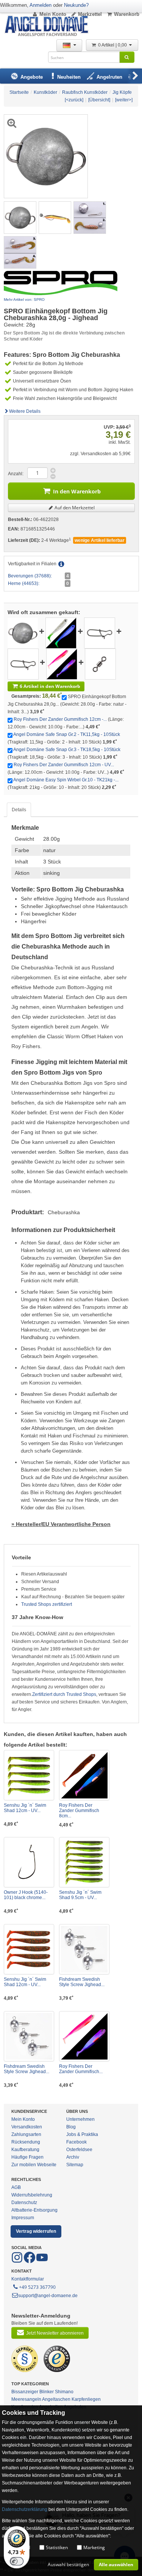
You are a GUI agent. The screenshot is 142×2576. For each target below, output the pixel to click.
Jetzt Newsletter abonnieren (55, 2333)
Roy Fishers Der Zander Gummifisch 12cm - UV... (64, 765)
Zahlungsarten (26, 2134)
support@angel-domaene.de (48, 2296)
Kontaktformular (28, 2279)
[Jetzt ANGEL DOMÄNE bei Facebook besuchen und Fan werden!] (18, 2262)
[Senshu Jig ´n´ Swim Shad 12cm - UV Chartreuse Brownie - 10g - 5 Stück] (29, 1775)
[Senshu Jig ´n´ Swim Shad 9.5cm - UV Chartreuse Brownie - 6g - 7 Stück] (84, 1862)
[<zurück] (74, 100)
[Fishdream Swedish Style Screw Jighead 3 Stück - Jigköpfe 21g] (84, 1949)
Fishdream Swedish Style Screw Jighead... (82, 1982)
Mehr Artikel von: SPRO (24, 299)
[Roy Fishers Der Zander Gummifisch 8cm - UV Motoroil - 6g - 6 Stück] (84, 1775)
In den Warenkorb (77, 491)
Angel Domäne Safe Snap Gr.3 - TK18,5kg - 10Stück (67, 750)
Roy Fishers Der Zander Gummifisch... (81, 2069)
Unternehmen (80, 2119)
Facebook (76, 2142)
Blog (71, 2127)
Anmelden (41, 5)
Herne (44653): (24, 583)
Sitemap (75, 2165)
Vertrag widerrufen (36, 2231)
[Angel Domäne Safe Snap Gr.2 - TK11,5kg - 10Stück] (100, 633)
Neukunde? (76, 5)
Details (19, 810)
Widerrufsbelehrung (32, 2195)
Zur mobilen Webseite (34, 2165)
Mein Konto (53, 14)
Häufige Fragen (27, 2157)
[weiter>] (124, 100)
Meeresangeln (26, 2399)
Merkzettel (90, 14)
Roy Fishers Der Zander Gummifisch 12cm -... (60, 719)
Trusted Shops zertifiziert (47, 1604)
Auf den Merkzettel (74, 508)
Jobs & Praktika (82, 2134)
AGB (16, 2187)
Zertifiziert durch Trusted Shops (64, 1694)
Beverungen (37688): (30, 576)
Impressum (23, 2218)
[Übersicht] (99, 100)
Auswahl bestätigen (68, 2564)
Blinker (47, 2392)
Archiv (73, 2157)
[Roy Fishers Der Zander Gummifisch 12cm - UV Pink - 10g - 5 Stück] (62, 664)
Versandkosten (27, 2127)
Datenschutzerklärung (25, 2509)
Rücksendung (26, 2142)
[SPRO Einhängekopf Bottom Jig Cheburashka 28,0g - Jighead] (20, 217)
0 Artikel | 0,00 (113, 45)
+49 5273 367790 (37, 2287)
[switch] (17, 2561)
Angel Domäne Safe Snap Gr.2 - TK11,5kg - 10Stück (67, 734)
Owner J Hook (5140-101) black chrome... (26, 1895)
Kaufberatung (25, 2150)
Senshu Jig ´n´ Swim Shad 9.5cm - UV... (80, 1895)
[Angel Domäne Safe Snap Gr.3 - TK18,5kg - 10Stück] (23, 664)
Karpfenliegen (86, 2399)
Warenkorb (127, 14)
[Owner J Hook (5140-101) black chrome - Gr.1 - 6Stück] (29, 1862)
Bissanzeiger (25, 2392)
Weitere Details (25, 411)
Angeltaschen (56, 2399)
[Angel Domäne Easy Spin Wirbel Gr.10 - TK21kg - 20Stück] (100, 664)
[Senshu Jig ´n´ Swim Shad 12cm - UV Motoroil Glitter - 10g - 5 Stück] (29, 1949)
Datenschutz (24, 2203)
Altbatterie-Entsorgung (34, 2210)
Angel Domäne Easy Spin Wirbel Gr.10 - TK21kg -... (66, 780)
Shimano (64, 2392)
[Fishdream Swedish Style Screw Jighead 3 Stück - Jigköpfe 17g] (29, 2036)
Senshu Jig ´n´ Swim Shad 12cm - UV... (25, 1808)
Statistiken (57, 2547)
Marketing (94, 2547)
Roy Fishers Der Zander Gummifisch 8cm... (79, 1811)
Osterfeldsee (79, 2150)
